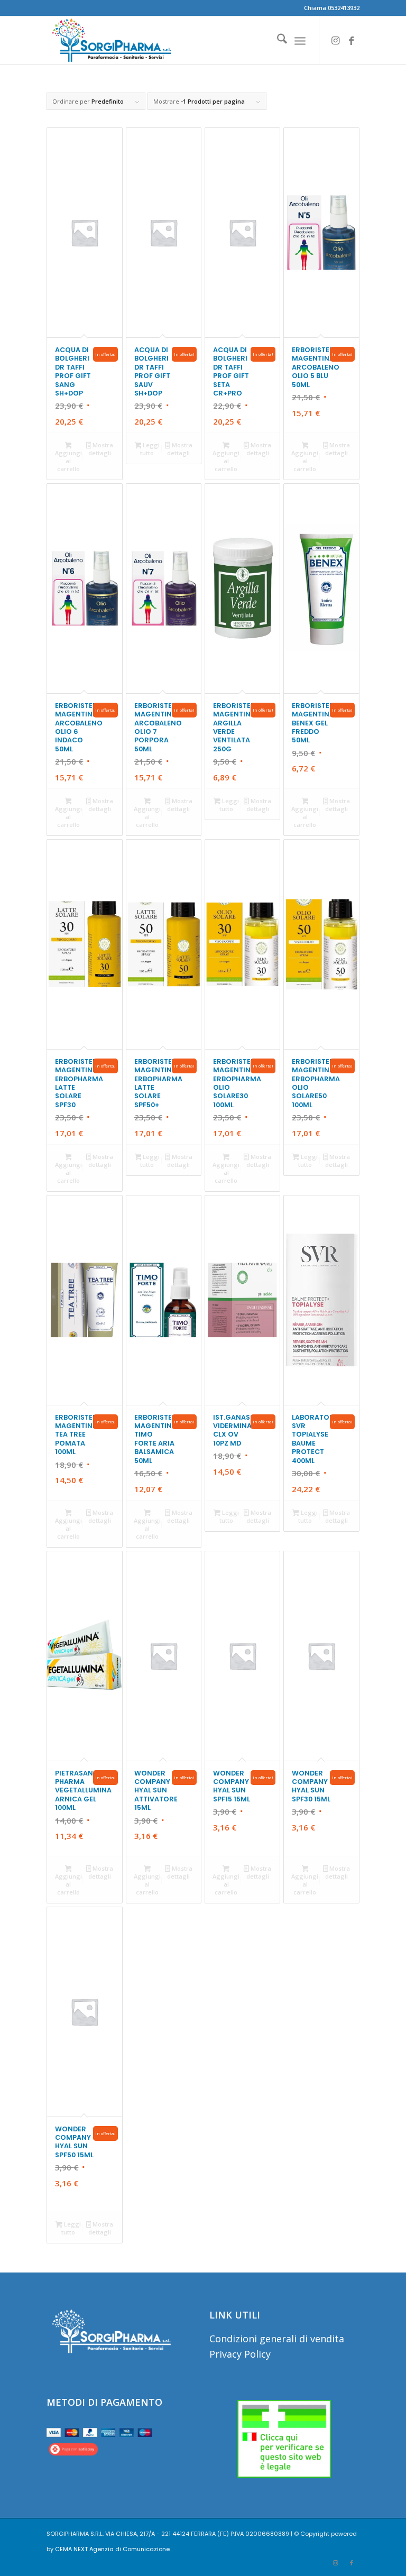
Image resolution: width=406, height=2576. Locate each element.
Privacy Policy (240, 2354)
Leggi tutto (150, 449)
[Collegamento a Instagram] (336, 40)
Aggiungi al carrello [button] (68, 461)
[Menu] (300, 40)
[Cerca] (277, 40)
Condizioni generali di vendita (277, 2339)
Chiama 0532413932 (332, 8)
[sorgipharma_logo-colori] (111, 40)
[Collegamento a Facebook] (352, 40)
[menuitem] (277, 40)
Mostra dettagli (101, 449)
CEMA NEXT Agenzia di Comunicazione (112, 2549)
